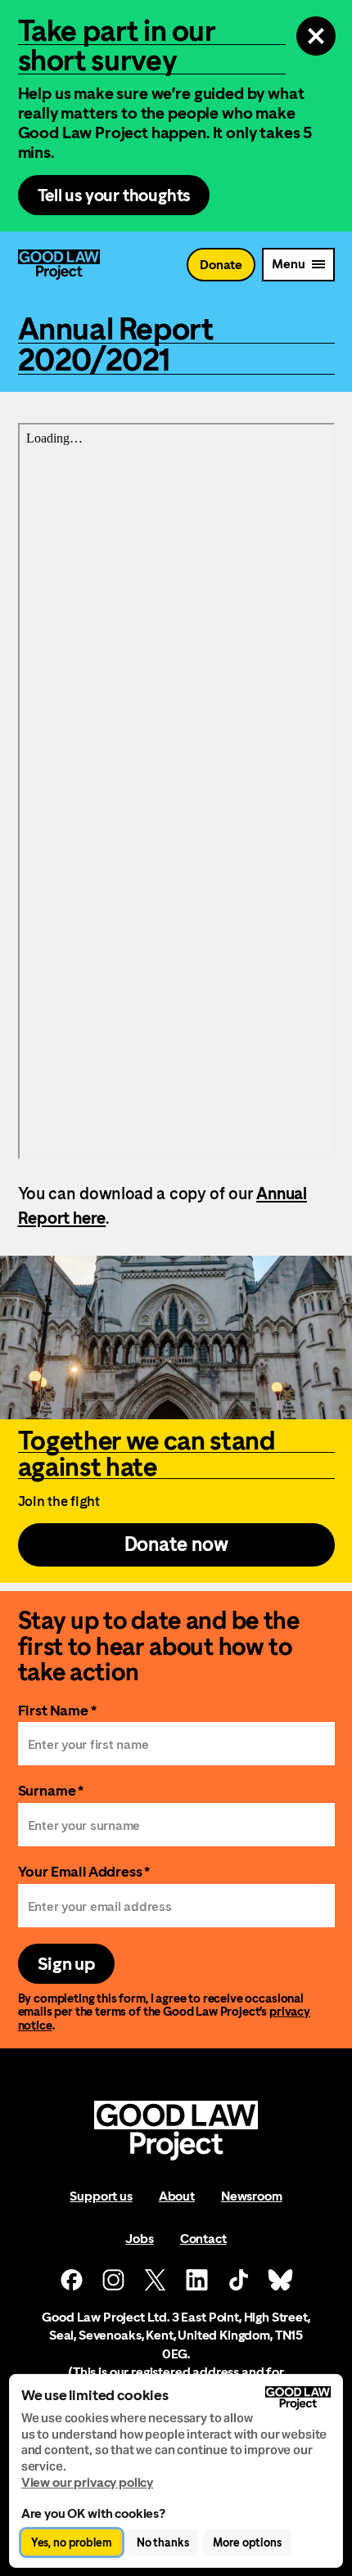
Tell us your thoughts (114, 195)
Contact (203, 2239)
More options (247, 2542)
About (177, 2196)
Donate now (176, 1544)
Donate (221, 265)
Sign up (66, 1964)
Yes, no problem (72, 2542)
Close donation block (316, 36)
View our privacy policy (87, 2482)
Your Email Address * (84, 1871)
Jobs (139, 2239)
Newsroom (252, 2196)
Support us (101, 2196)
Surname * (51, 1790)
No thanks (163, 2542)
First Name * (57, 1710)
